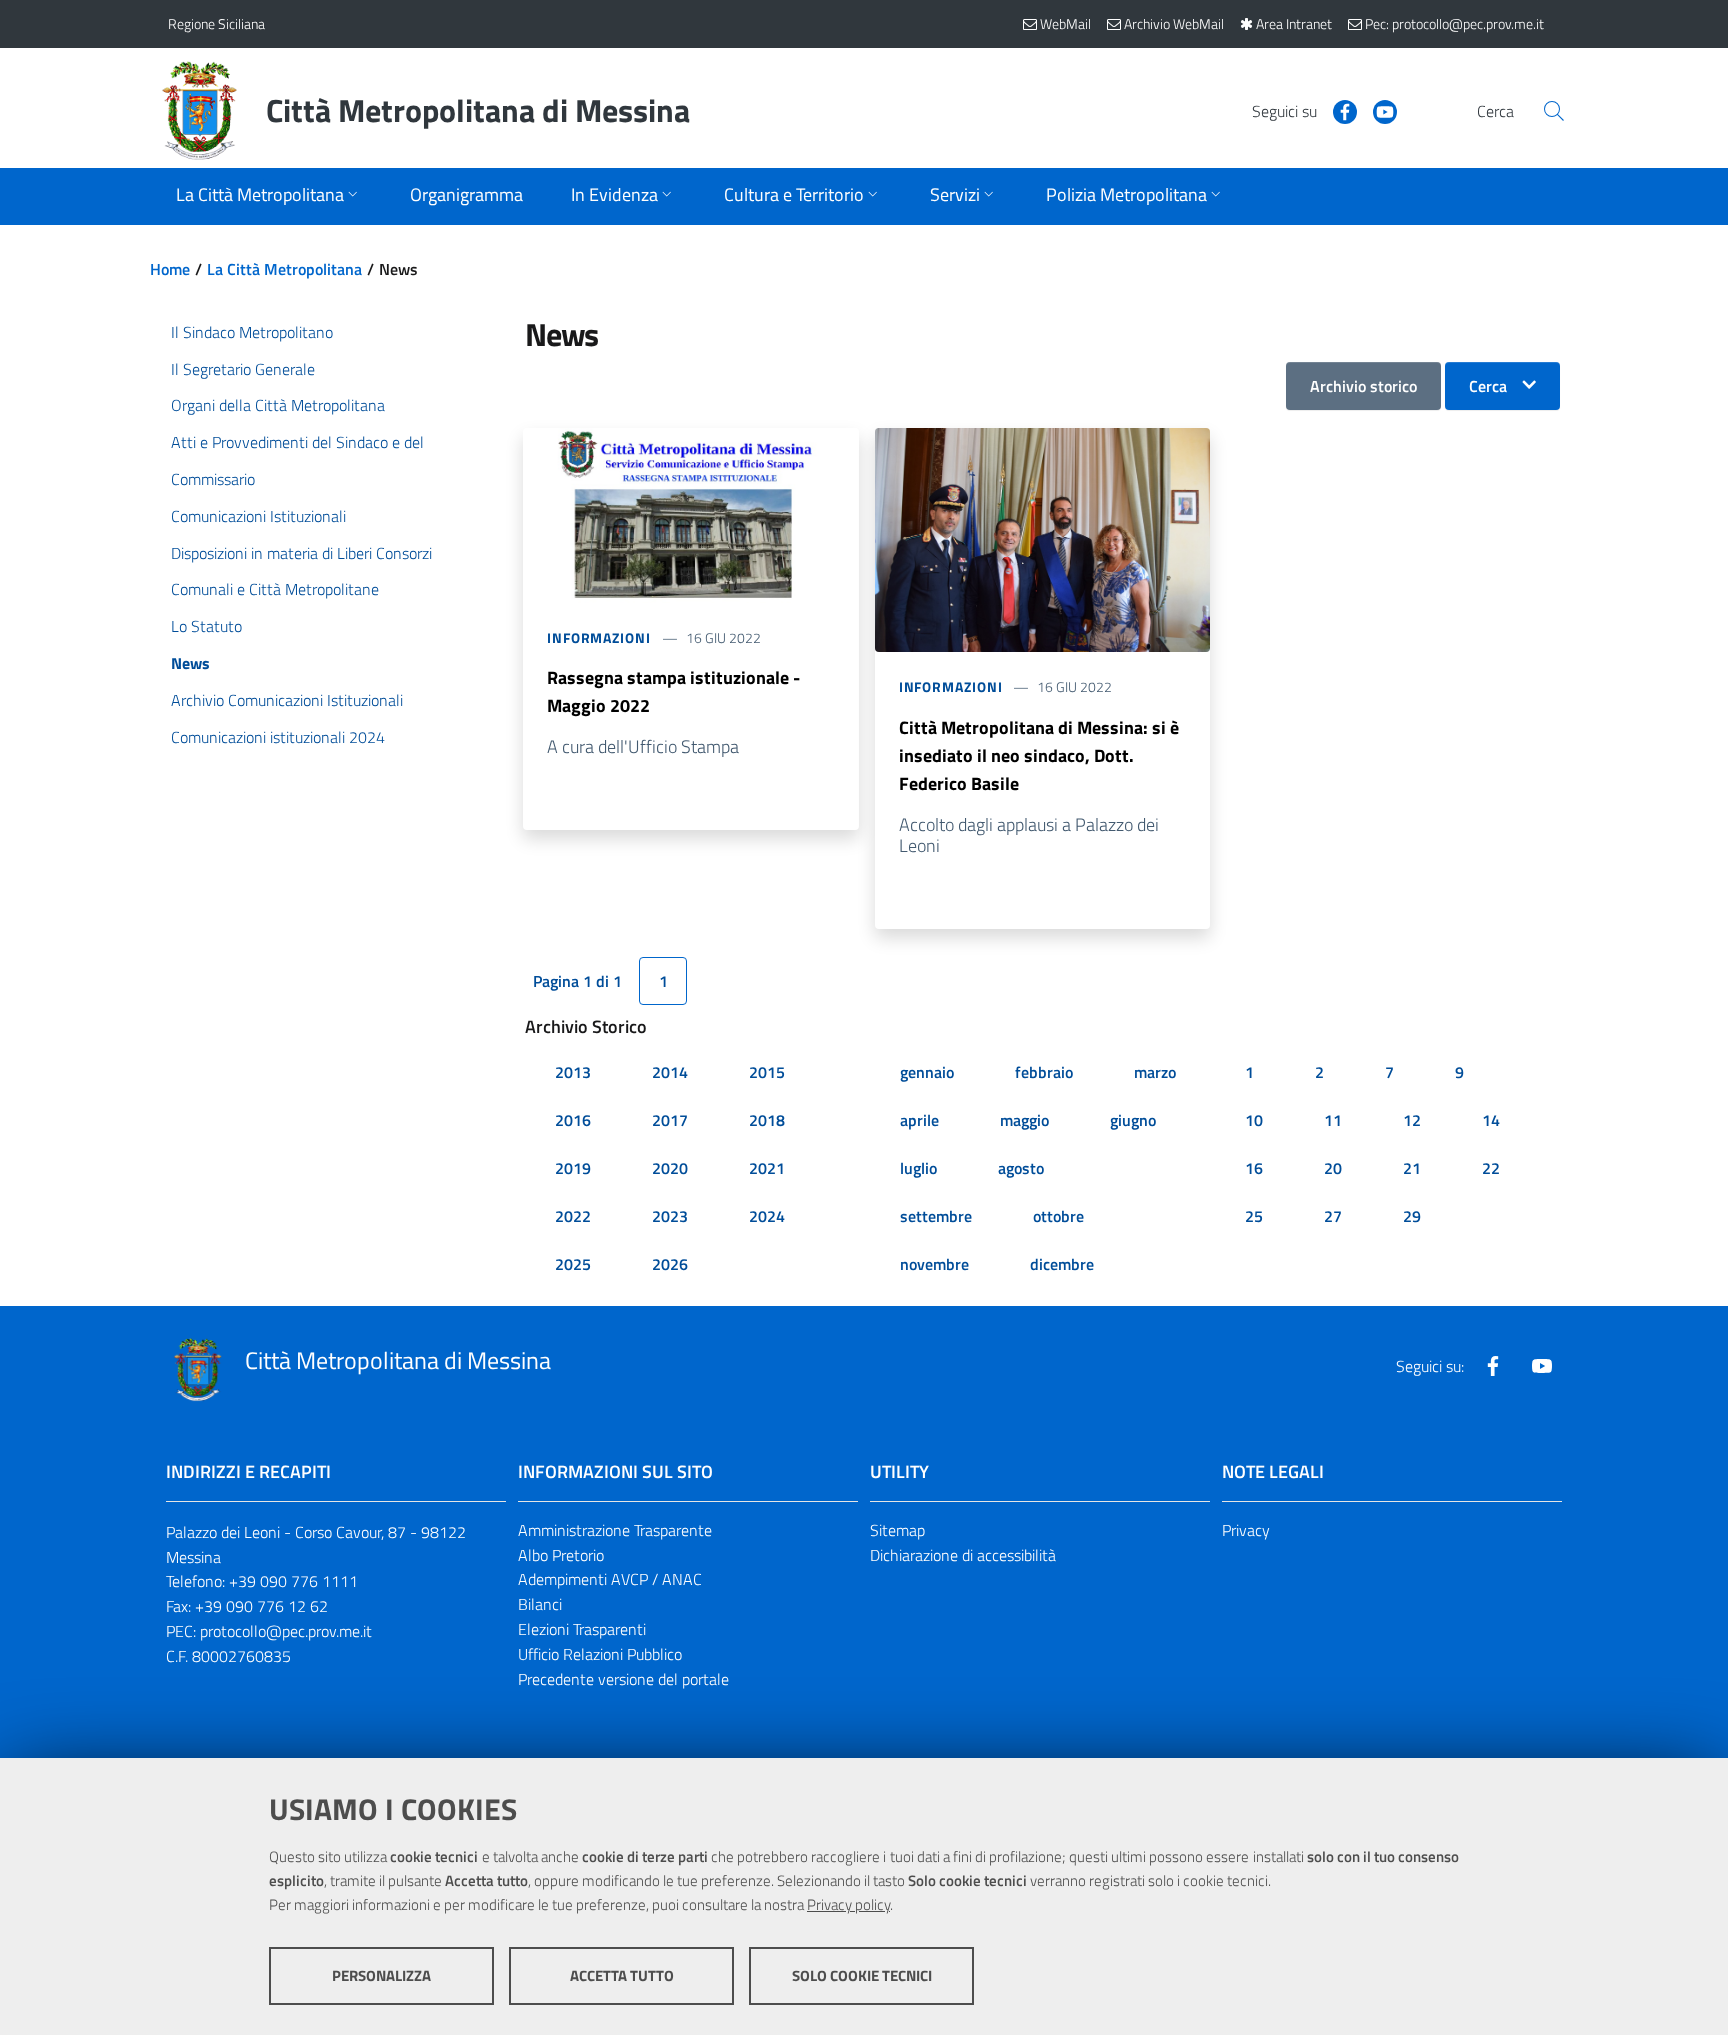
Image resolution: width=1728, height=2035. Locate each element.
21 (1412, 1168)
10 (1254, 1120)
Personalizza (381, 1975)
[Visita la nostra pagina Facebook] (1337, 110)
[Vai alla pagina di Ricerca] (1554, 111)
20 (1333, 1168)
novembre (934, 1264)
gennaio (927, 1072)
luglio (918, 1168)
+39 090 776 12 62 (261, 1606)
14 (1491, 1120)
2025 (573, 1264)
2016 (573, 1120)
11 (1333, 1120)
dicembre (1062, 1264)
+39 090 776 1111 (293, 1581)
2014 (670, 1072)
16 (1254, 1168)
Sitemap (897, 1530)
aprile (919, 1120)
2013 (573, 1072)
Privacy (1246, 1530)
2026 (670, 1264)
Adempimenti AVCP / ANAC (610, 1579)
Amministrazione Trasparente (615, 1530)
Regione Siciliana (216, 23)
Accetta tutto (622, 1975)
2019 (573, 1168)
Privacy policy (848, 1904)
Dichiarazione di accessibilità (963, 1555)
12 (1412, 1120)
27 (1333, 1216)
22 (1491, 1168)
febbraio (1044, 1072)
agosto (1021, 1168)
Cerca (1488, 386)
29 (1412, 1216)
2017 (670, 1120)
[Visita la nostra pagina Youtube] (1377, 110)
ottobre (1058, 1216)
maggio (1024, 1120)
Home (170, 269)
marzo (1155, 1072)
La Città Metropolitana (284, 269)
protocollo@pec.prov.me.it (286, 1631)
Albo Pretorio (561, 1555)
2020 (670, 1168)
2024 (767, 1216)
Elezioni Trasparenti (582, 1629)
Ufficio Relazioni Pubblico (600, 1654)
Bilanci (540, 1604)
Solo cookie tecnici (862, 1975)
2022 (573, 1216)
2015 (767, 1072)
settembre (936, 1216)
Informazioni (599, 637)
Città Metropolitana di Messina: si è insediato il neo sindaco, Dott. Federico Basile (1039, 755)
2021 (767, 1168)
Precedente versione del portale (623, 1679)
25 (1254, 1216)
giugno (1133, 1120)
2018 (767, 1120)
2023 (670, 1216)
